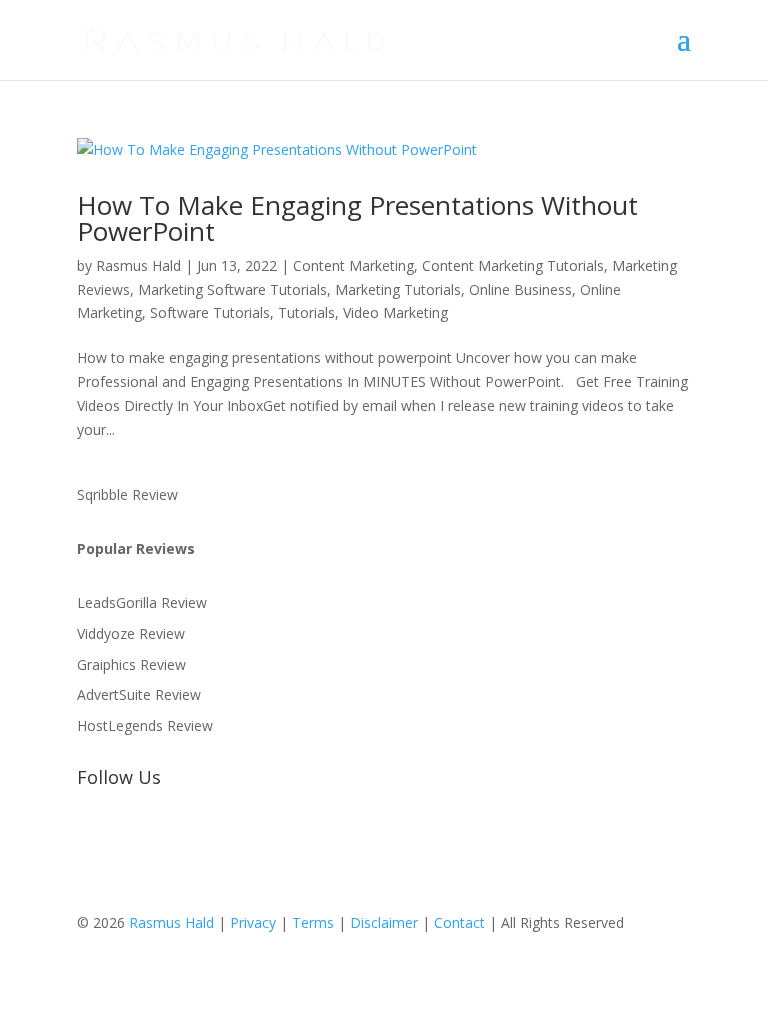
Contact (459, 922)
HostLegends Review (145, 725)
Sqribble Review (127, 494)
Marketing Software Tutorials (232, 289)
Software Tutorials (210, 312)
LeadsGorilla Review (142, 602)
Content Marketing (353, 265)
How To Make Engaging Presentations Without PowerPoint (357, 218)
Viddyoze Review (131, 633)
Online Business (520, 289)
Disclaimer (384, 922)
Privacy (253, 922)
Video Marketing (395, 312)
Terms (313, 922)
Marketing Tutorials (398, 289)
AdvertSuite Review (139, 694)
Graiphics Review (131, 664)
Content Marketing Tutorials (513, 265)
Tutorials (306, 312)
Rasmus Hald (138, 265)
